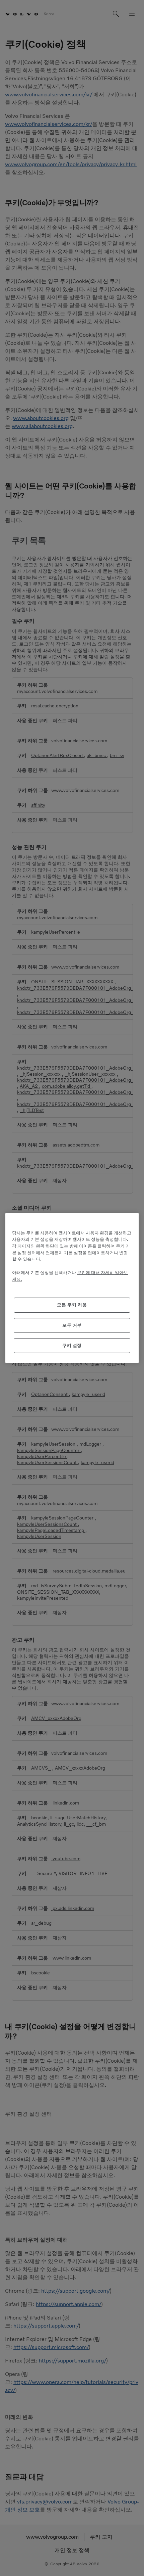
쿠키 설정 (72, 1345)
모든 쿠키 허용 (72, 1305)
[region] (72, 1288)
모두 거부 (72, 1325)
